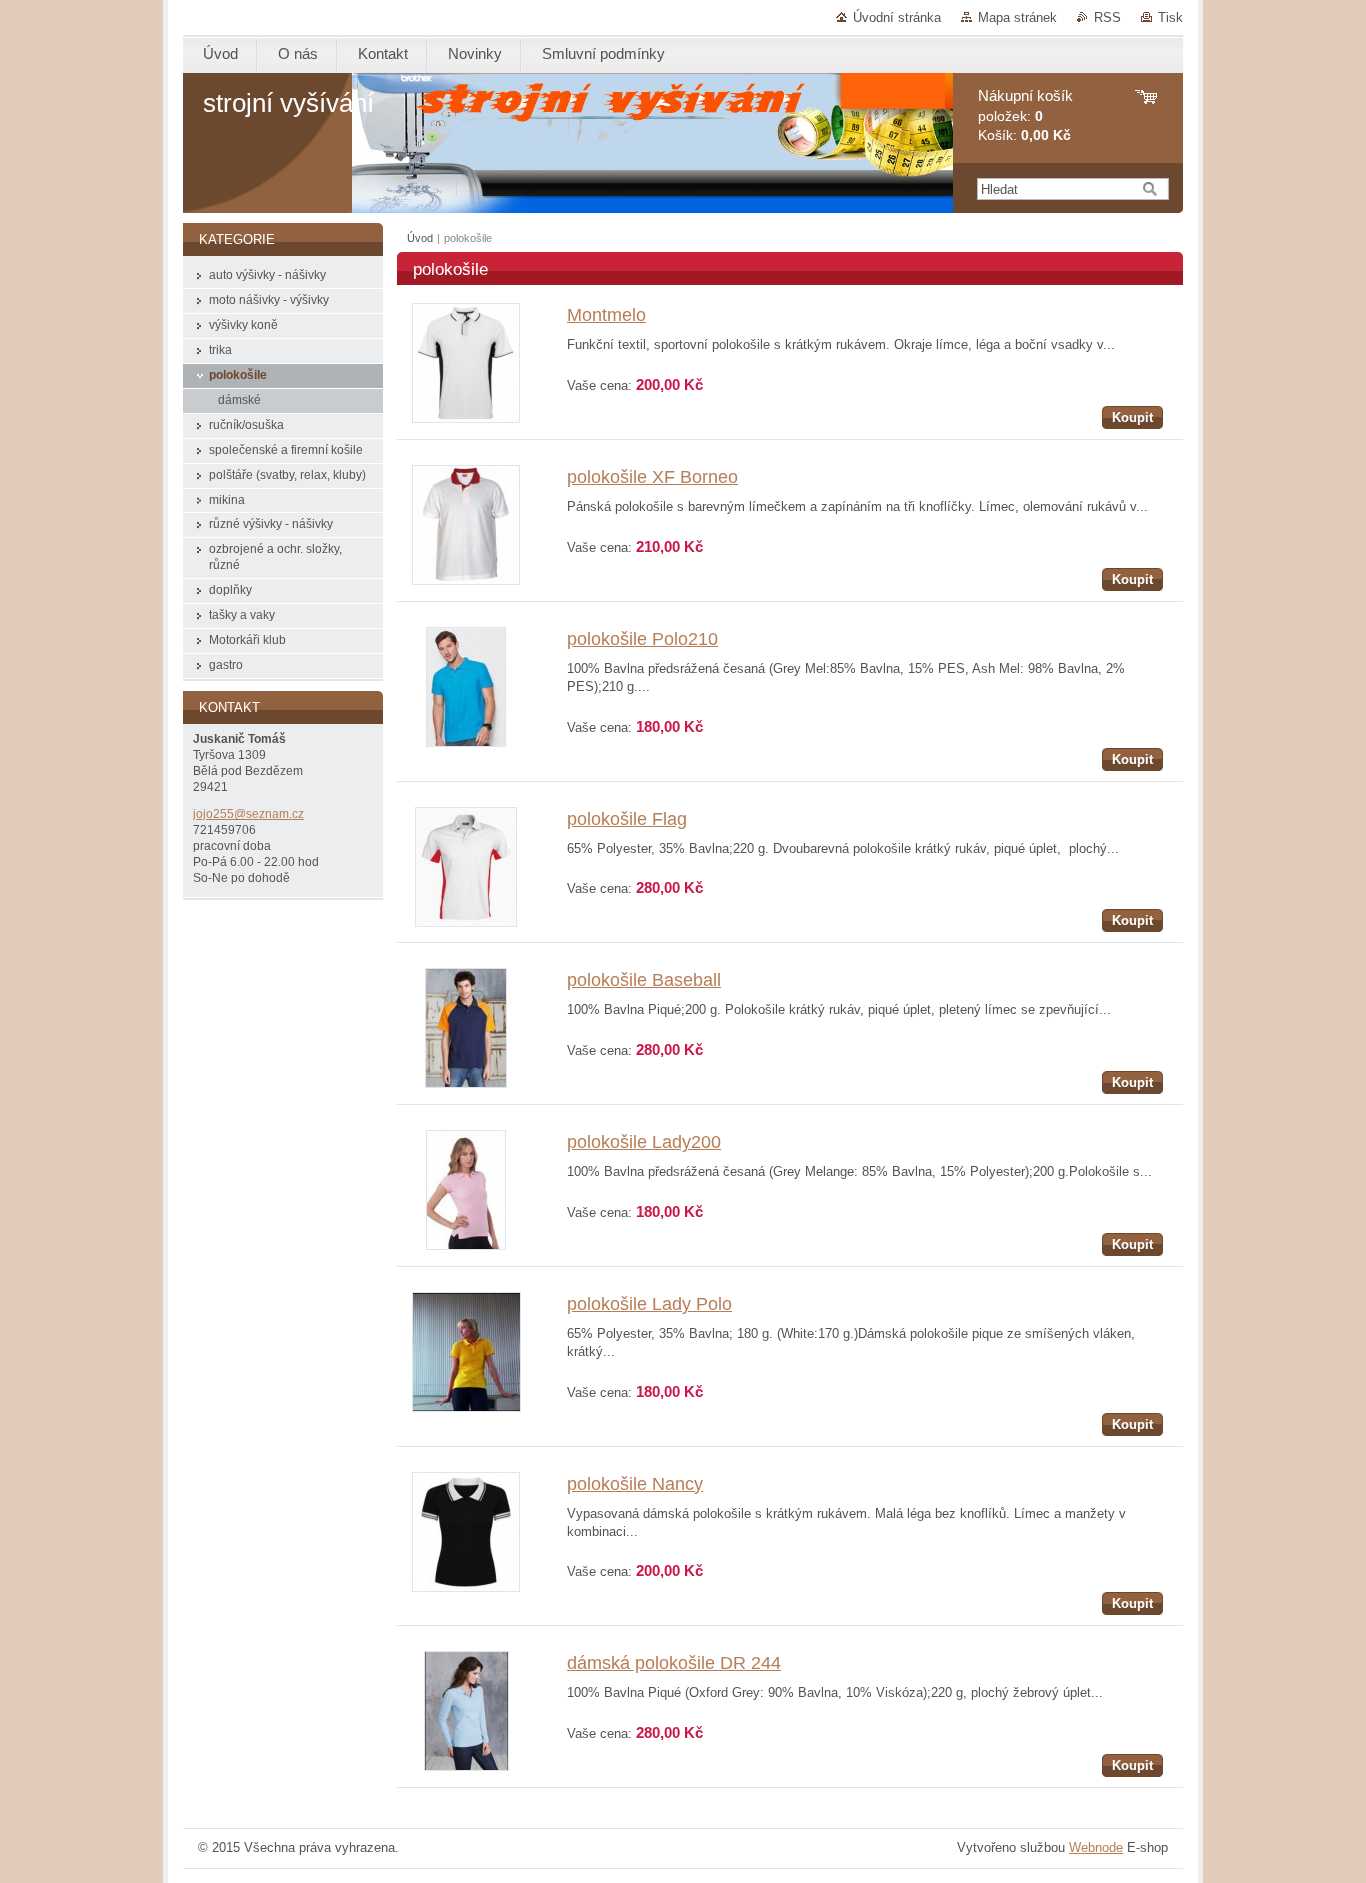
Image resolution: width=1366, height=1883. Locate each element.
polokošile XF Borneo (652, 477)
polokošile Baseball (644, 980)
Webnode (1096, 1847)
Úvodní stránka (897, 17)
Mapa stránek (1017, 17)
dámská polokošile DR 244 (674, 1663)
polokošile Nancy (635, 1484)
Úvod (420, 238)
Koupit (1132, 417)
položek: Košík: (1025, 115)
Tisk (1170, 17)
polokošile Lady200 (644, 1142)
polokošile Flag (627, 819)
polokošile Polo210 (642, 639)
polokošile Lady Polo (649, 1304)
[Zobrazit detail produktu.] (466, 418)
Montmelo (606, 315)
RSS (1107, 17)
